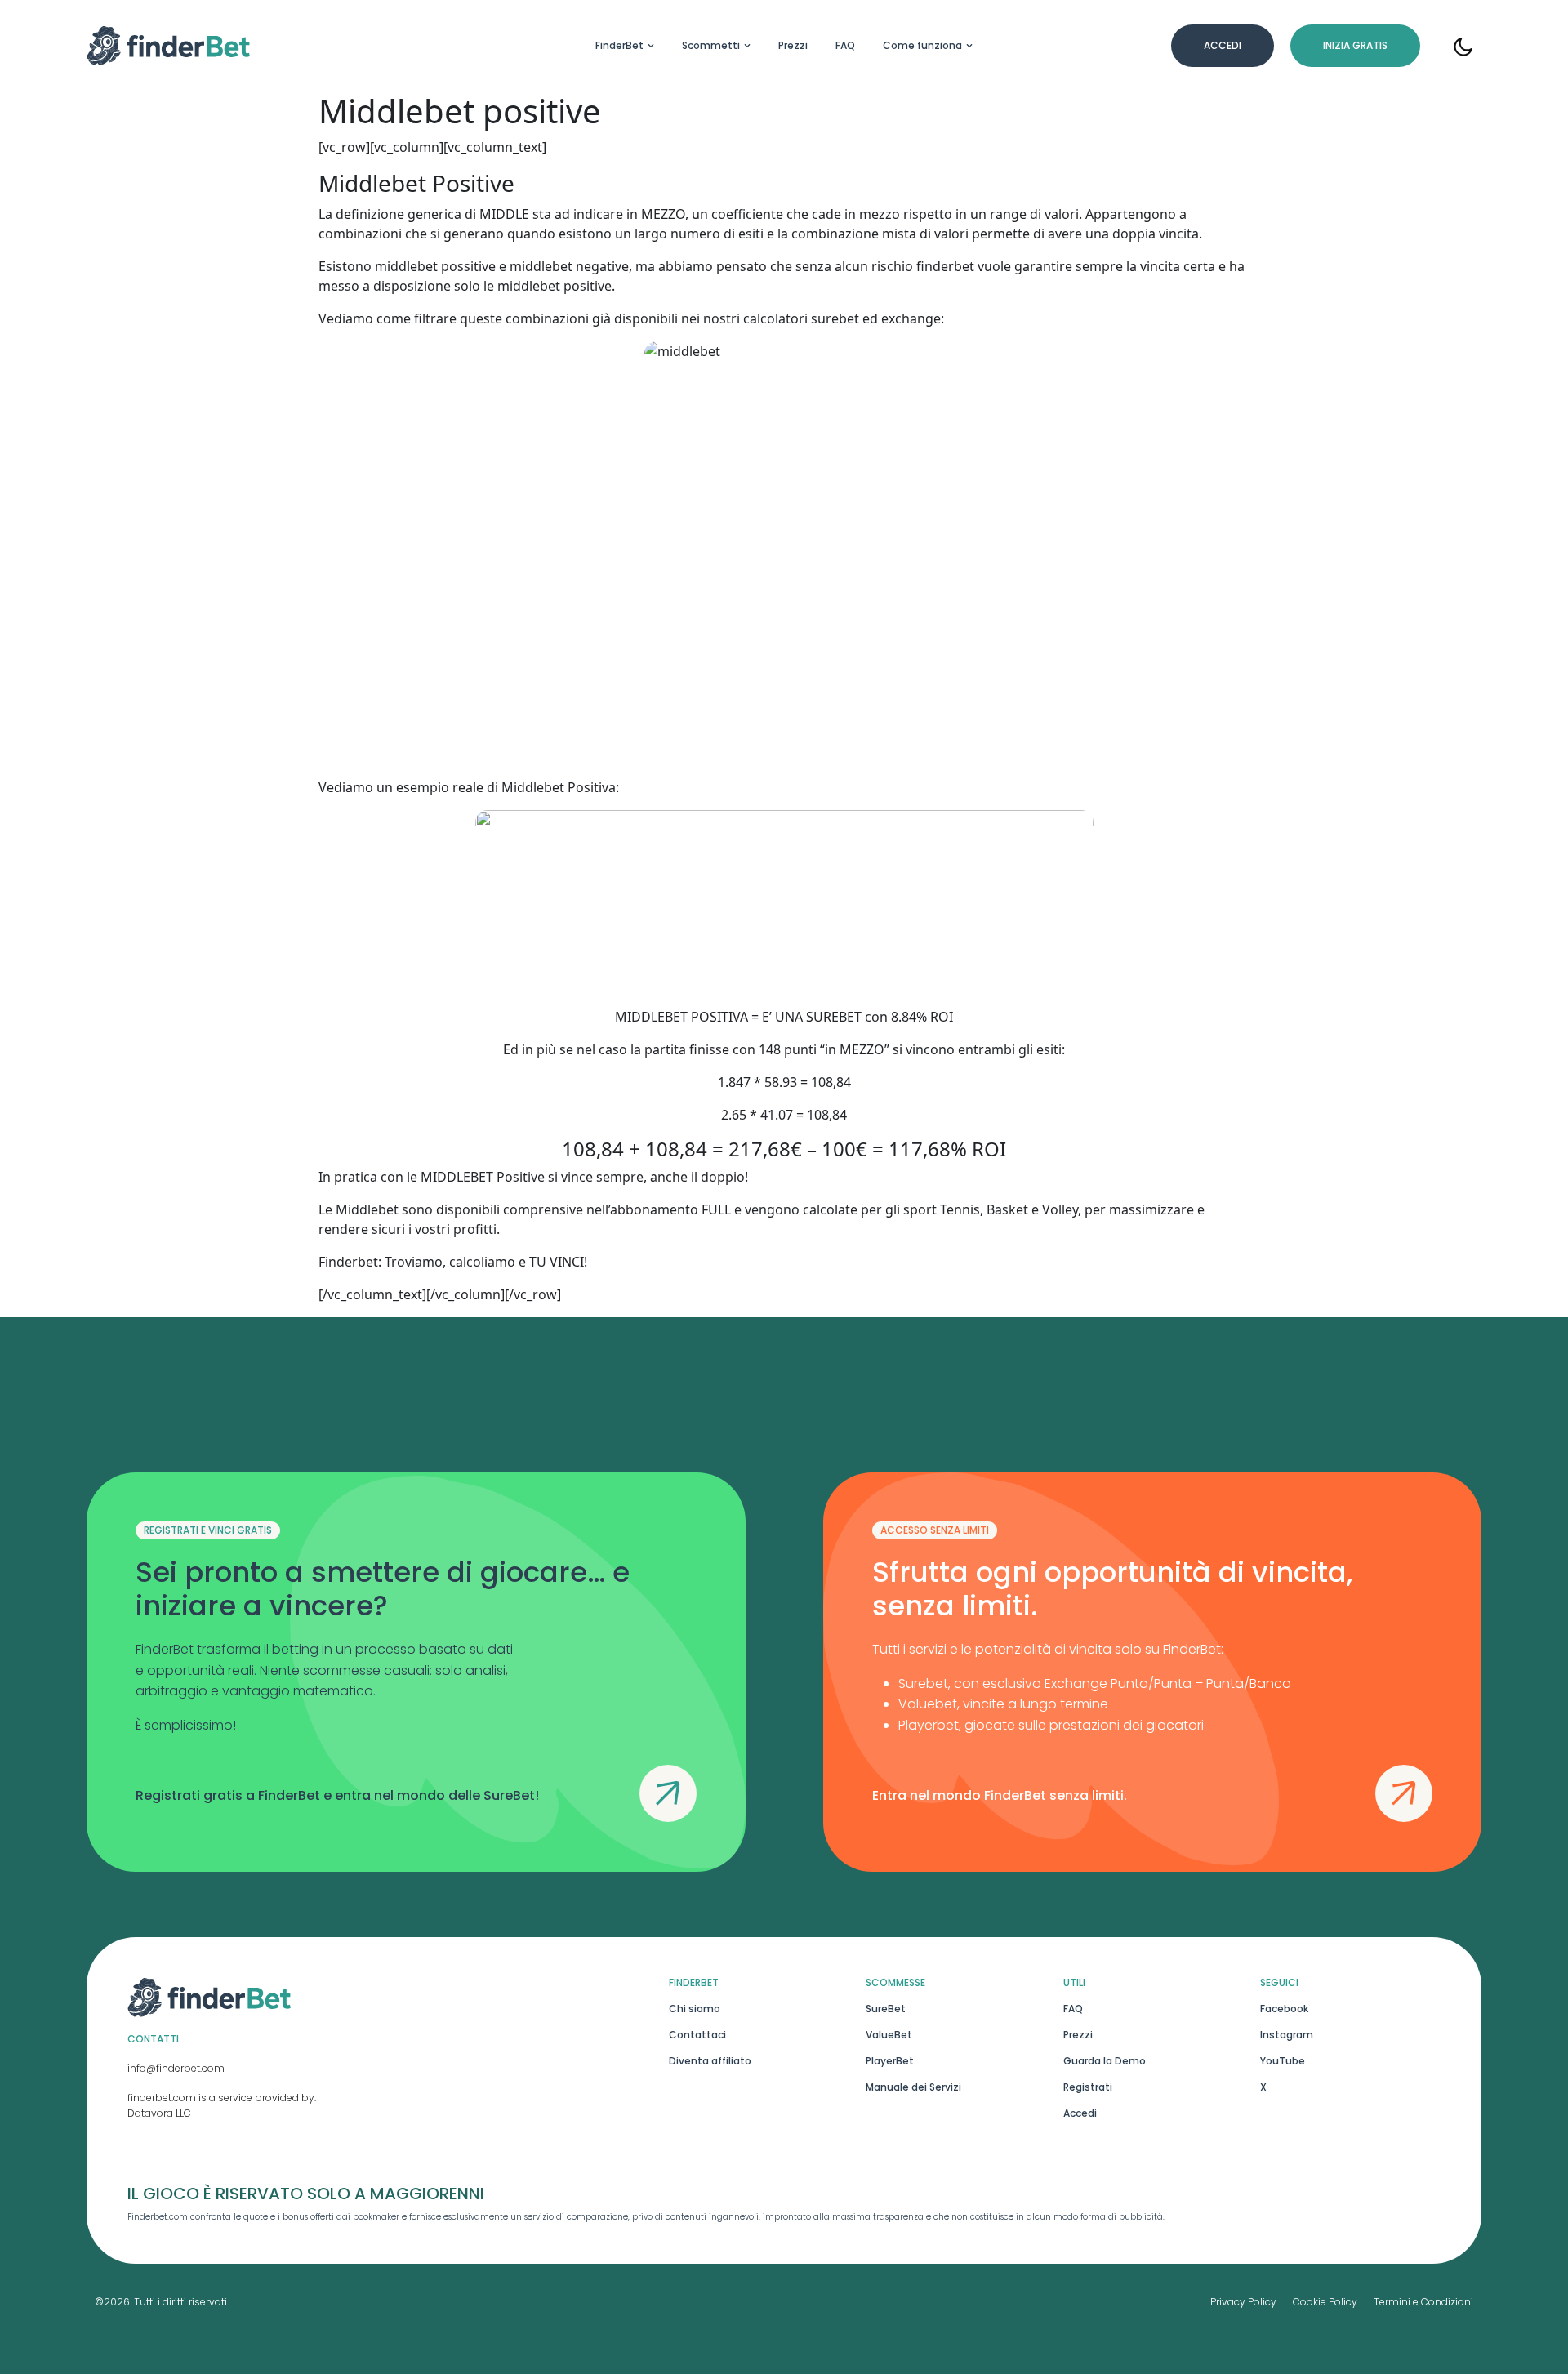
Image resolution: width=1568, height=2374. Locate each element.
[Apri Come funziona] (969, 46)
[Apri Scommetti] (747, 46)
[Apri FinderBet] (651, 46)
